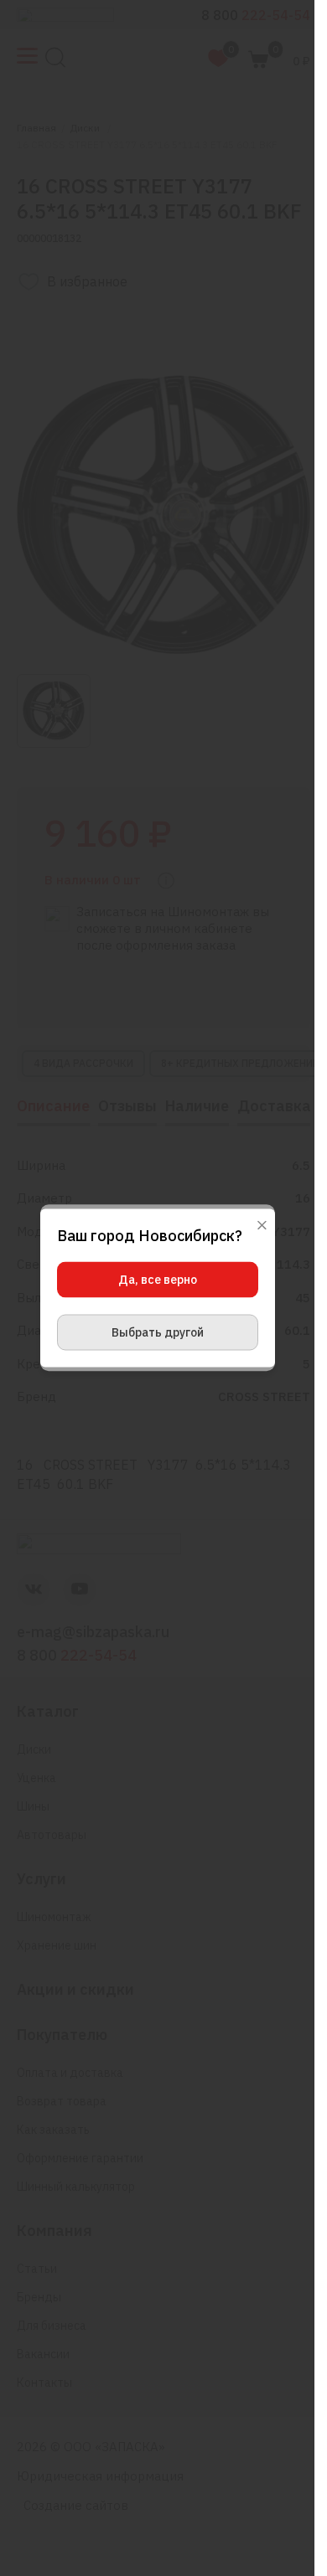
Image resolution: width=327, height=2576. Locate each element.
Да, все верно (158, 1280)
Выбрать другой (158, 1332)
